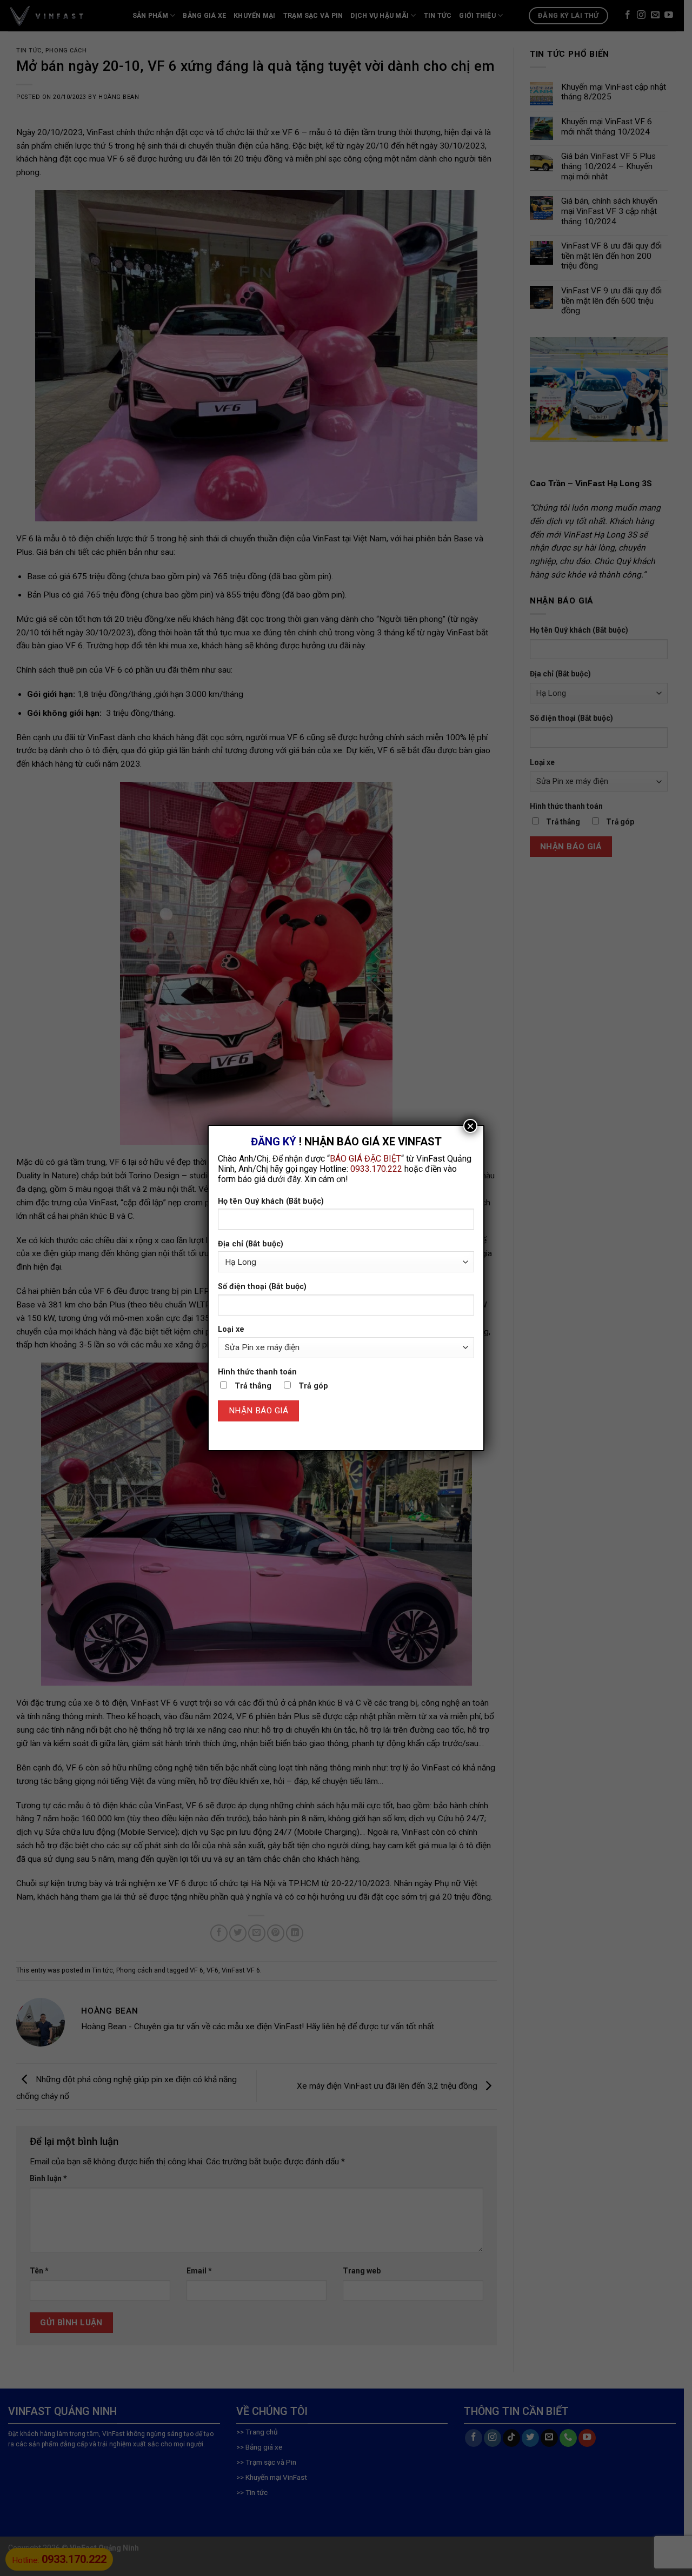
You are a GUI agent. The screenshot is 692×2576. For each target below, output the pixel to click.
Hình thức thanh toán (257, 1372)
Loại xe (231, 1329)
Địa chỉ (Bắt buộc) (251, 1244)
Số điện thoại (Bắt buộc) (262, 1287)
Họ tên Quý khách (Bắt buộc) (271, 1201)
